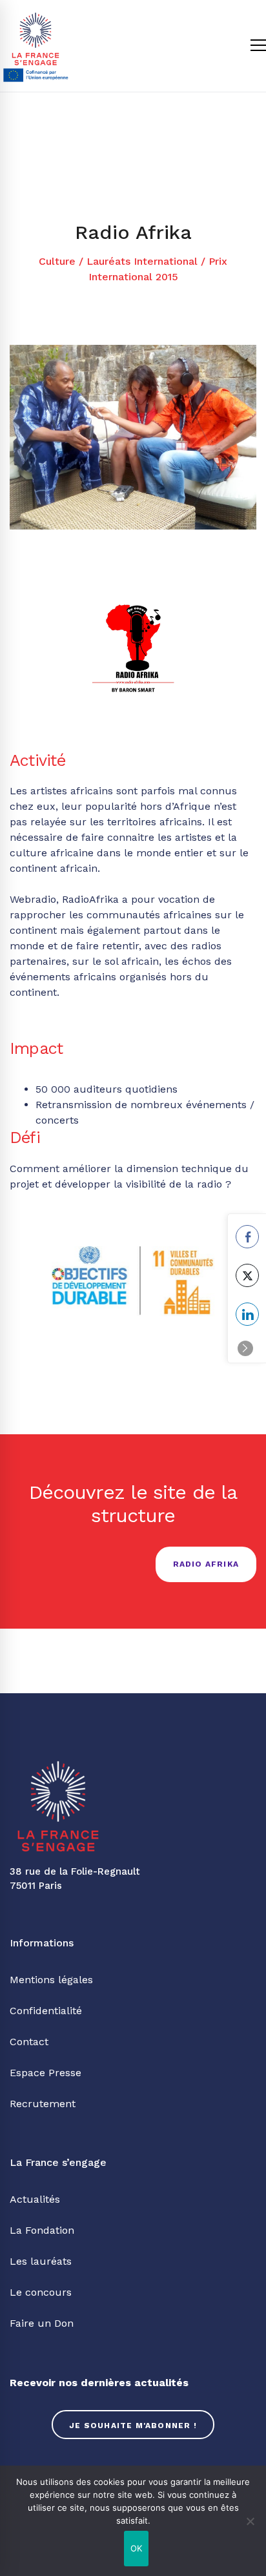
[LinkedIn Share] (247, 1314)
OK (137, 2548)
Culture (57, 261)
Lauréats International (142, 261)
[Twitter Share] (247, 1275)
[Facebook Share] (247, 1237)
